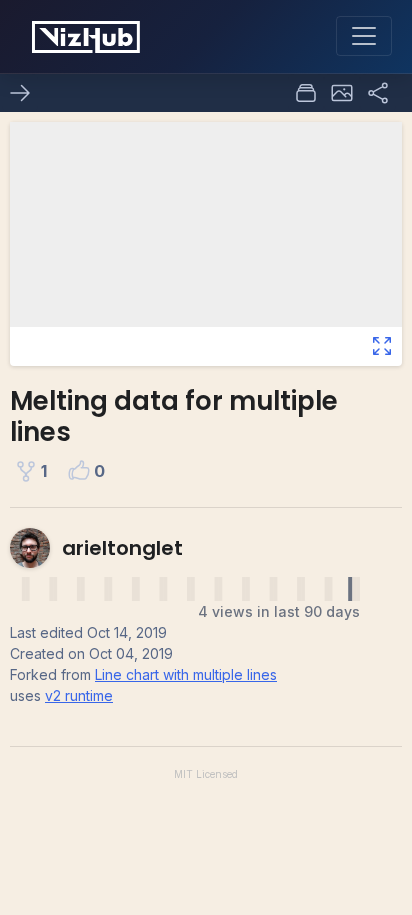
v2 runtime (79, 695)
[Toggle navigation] (364, 36)
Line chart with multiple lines (186, 674)
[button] (342, 93)
